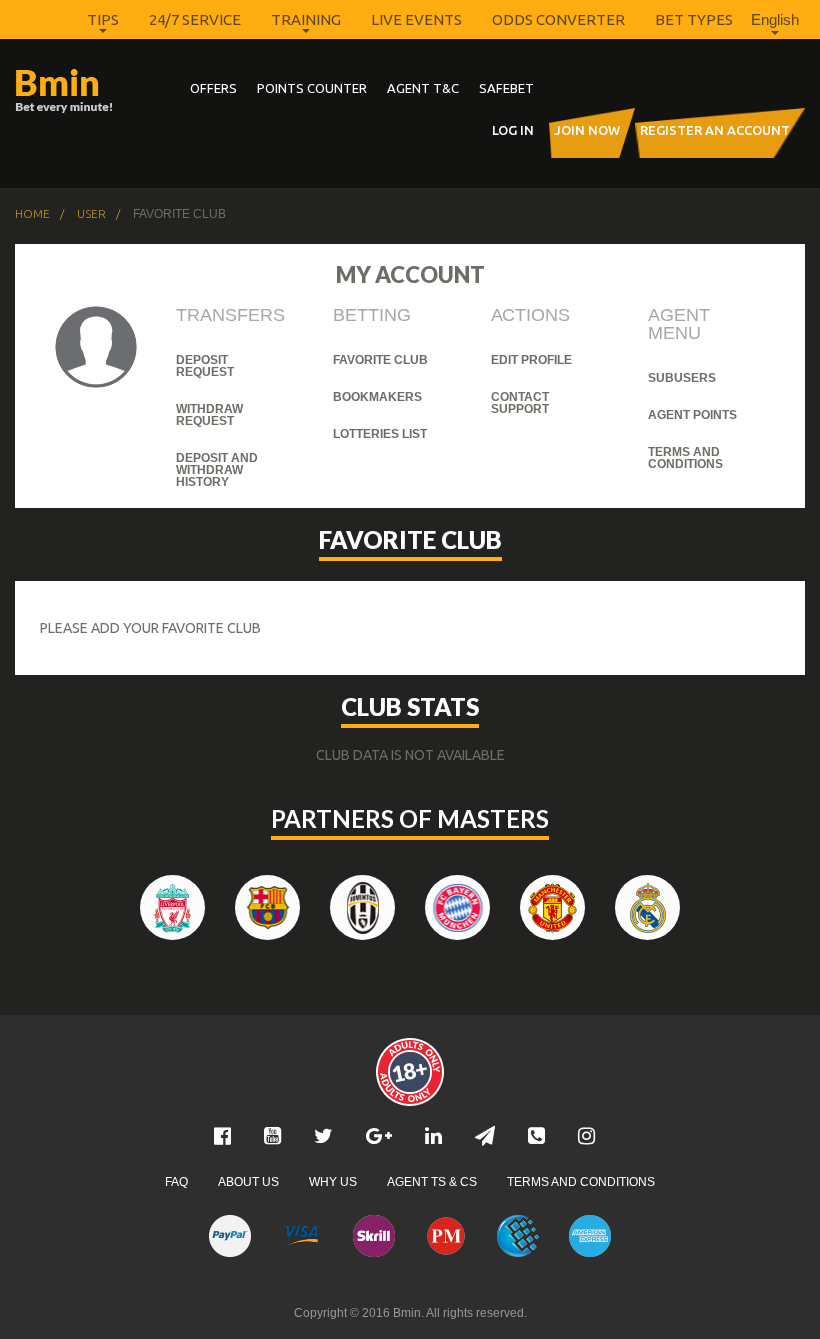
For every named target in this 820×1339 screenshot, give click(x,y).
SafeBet (506, 88)
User (91, 214)
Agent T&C (423, 88)
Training (306, 19)
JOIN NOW (587, 130)
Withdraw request (209, 415)
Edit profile (531, 360)
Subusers (682, 378)
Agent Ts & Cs (432, 1182)
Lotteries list (380, 434)
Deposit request (205, 366)
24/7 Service (195, 19)
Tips (103, 19)
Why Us (333, 1182)
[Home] (74, 91)
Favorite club (380, 360)
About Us (248, 1182)
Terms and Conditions (581, 1182)
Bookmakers (377, 397)
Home (32, 214)
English (775, 19)
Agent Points (692, 415)
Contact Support (520, 403)
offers (213, 88)
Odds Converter (558, 19)
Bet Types (694, 19)
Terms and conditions (685, 458)
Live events (416, 19)
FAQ (176, 1182)
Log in (513, 130)
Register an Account (715, 130)
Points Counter (312, 88)
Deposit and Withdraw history (217, 470)
